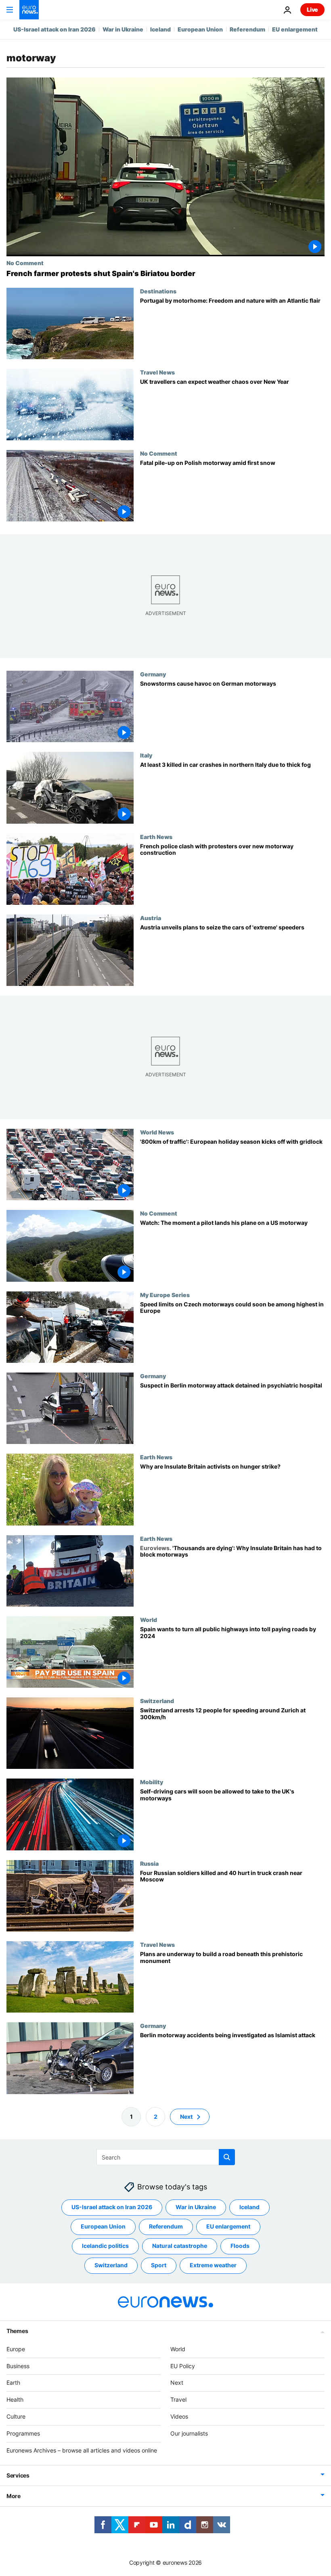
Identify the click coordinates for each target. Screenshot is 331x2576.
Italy (146, 755)
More (14, 2496)
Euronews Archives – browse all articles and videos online (82, 2450)
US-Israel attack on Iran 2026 (54, 29)
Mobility (152, 1782)
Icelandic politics (105, 2246)
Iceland (160, 29)
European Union (200, 29)
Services (18, 2475)
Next (186, 2117)
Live (312, 9)
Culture (16, 2416)
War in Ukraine (123, 29)
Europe (16, 2349)
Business (18, 2366)
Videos (179, 2416)
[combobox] (166, 2157)
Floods (240, 2246)
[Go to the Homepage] (29, 10)
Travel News (157, 372)
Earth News (156, 837)
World (149, 1620)
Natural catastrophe (180, 2246)
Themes (17, 2331)
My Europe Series (165, 1295)
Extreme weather (213, 2265)
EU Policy (183, 2366)
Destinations (158, 291)
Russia (149, 1863)
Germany (153, 674)
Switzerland (157, 1701)
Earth (13, 2382)
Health (15, 2399)
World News (157, 1132)
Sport (159, 2265)
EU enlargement (295, 29)
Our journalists (189, 2433)
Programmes (23, 2433)
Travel (178, 2399)
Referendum (247, 29)
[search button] (227, 2157)
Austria (151, 918)
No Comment (25, 263)
